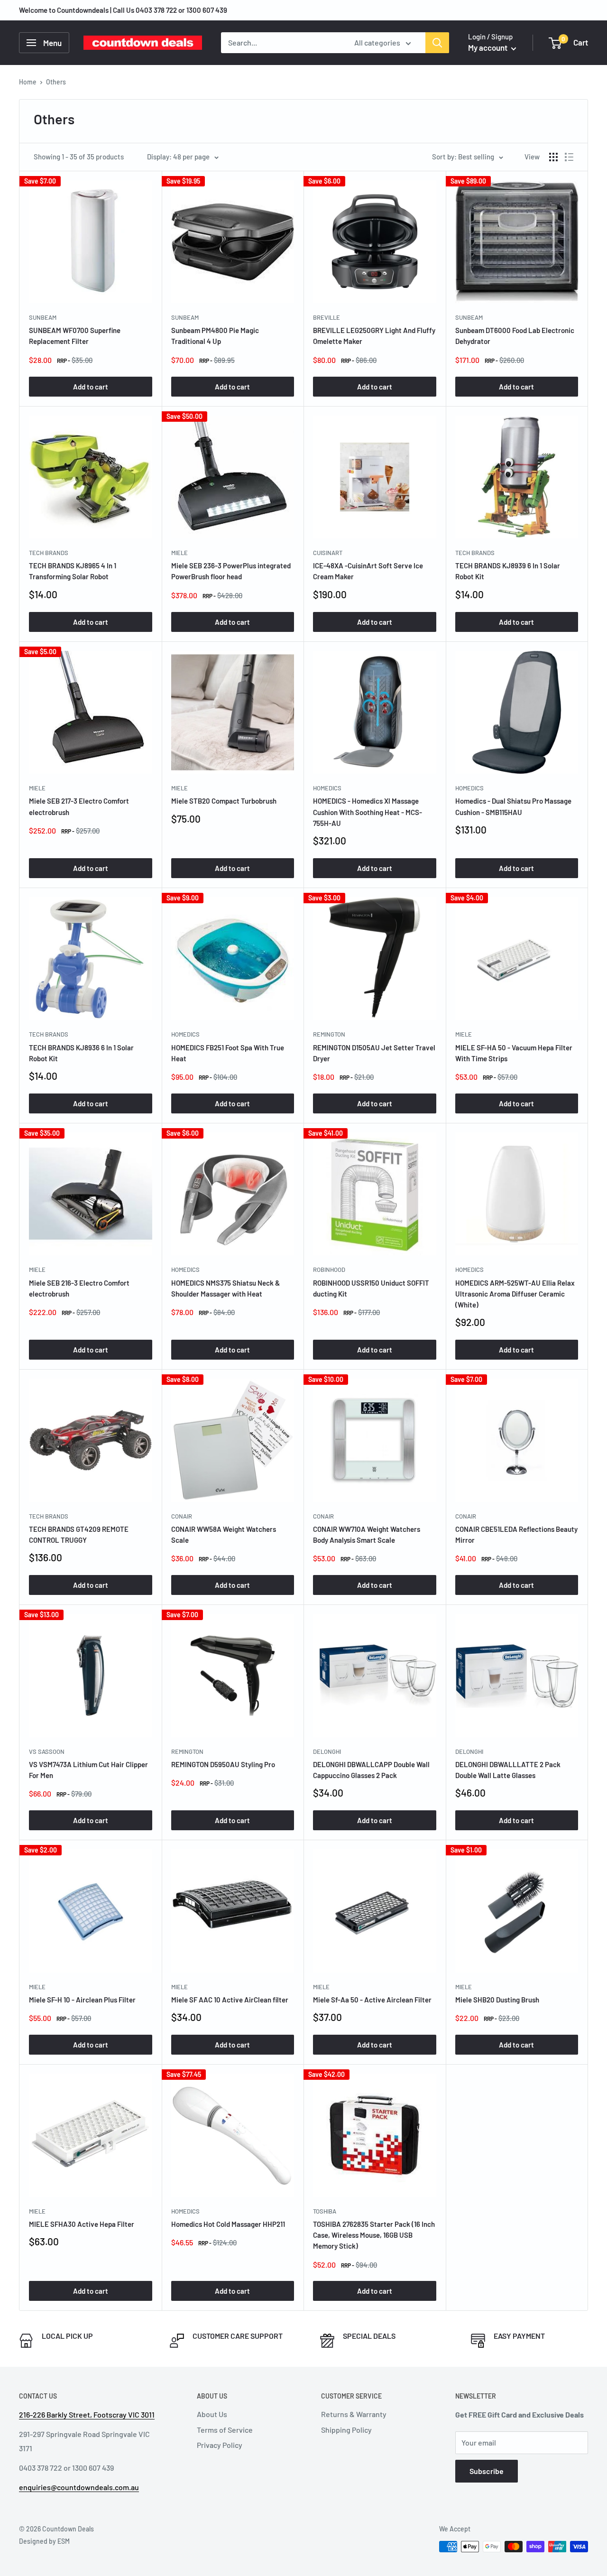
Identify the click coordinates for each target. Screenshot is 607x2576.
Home (28, 82)
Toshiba (325, 2211)
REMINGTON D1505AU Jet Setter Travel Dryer (374, 1053)
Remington (329, 1034)
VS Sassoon (47, 1751)
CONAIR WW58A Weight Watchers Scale (224, 1534)
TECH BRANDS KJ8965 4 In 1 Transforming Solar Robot (73, 571)
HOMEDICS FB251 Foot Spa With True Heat (228, 1053)
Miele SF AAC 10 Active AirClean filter (230, 2000)
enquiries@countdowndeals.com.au (79, 2487)
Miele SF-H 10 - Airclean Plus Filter (82, 2000)
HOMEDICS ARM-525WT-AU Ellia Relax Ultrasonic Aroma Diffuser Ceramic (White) (515, 1294)
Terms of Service (225, 2430)
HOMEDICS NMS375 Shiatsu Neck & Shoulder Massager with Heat (225, 1288)
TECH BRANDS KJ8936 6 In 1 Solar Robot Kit (81, 1053)
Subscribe (487, 2471)
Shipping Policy (346, 2430)
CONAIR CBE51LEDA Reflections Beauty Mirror (516, 1534)
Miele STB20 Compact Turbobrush (224, 801)
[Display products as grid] (553, 157)
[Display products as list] (569, 157)
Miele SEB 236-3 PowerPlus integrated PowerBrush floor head (231, 571)
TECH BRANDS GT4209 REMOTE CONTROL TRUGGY (79, 1534)
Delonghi (327, 1751)
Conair (182, 1516)
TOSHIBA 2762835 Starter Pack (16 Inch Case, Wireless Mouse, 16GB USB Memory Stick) (374, 2235)
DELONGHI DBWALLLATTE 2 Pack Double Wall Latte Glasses (508, 1770)
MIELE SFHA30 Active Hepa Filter (82, 2224)
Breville (326, 317)
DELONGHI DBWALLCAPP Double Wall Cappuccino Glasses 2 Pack (371, 1770)
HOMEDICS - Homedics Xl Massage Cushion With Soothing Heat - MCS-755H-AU (368, 812)
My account (488, 47)
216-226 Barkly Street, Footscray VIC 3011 (87, 2414)
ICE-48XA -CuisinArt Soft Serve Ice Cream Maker (368, 571)
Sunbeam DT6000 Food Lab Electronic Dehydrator (515, 336)
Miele (179, 553)
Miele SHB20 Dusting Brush (497, 2000)
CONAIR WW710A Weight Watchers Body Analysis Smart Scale (367, 1534)
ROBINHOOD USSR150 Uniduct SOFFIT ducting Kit (371, 1288)
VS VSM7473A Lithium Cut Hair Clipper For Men (88, 1770)
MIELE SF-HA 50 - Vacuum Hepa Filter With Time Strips (514, 1053)
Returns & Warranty (354, 2414)
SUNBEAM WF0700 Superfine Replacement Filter (75, 336)
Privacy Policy (220, 2445)
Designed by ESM (44, 2541)
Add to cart (91, 387)
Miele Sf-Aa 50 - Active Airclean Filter (372, 2000)
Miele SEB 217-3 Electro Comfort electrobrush (79, 806)
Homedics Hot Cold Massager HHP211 (228, 2224)
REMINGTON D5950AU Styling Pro (223, 1764)
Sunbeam (43, 317)
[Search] (437, 43)
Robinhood (329, 1269)
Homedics (327, 788)
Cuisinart (328, 553)
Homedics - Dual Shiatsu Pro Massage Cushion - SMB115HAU (513, 806)
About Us (212, 2414)
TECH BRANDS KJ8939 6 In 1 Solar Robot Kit (508, 571)
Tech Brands (49, 553)
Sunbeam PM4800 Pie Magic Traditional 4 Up (215, 336)
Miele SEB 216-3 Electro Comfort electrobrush (79, 1288)
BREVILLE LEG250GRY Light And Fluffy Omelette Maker (374, 336)
